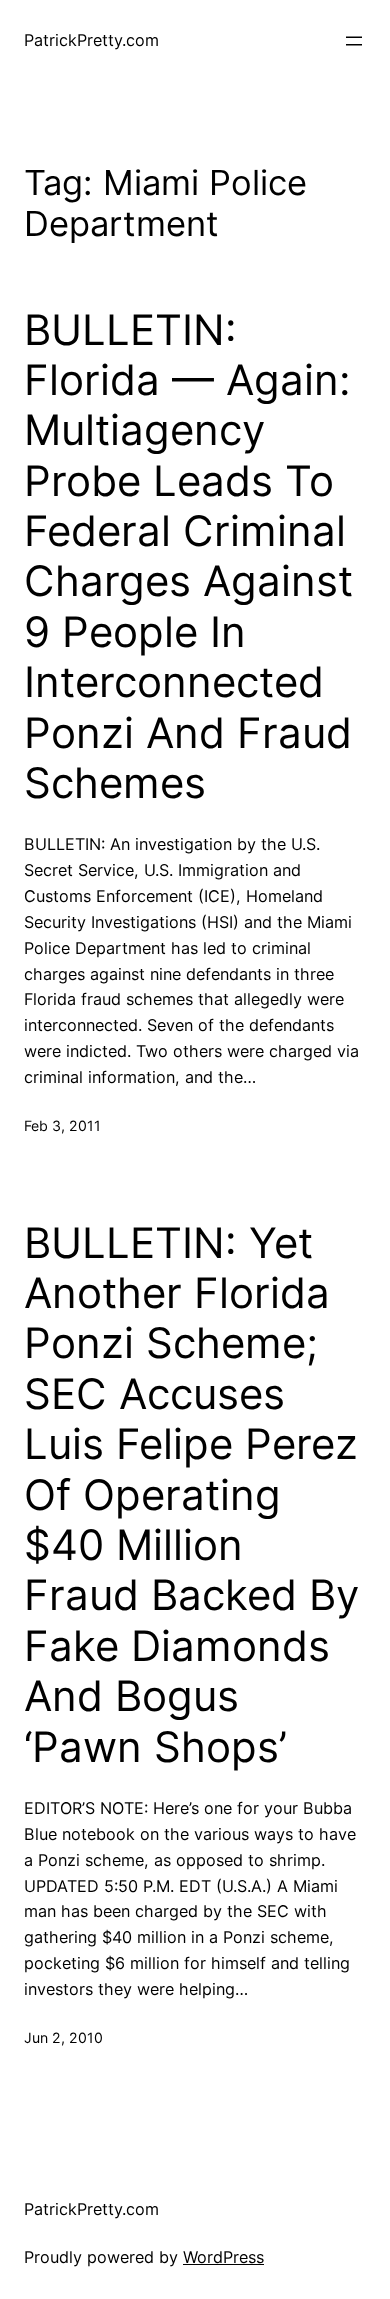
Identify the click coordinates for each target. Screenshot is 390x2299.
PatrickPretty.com (91, 40)
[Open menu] (354, 41)
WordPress (223, 2257)
